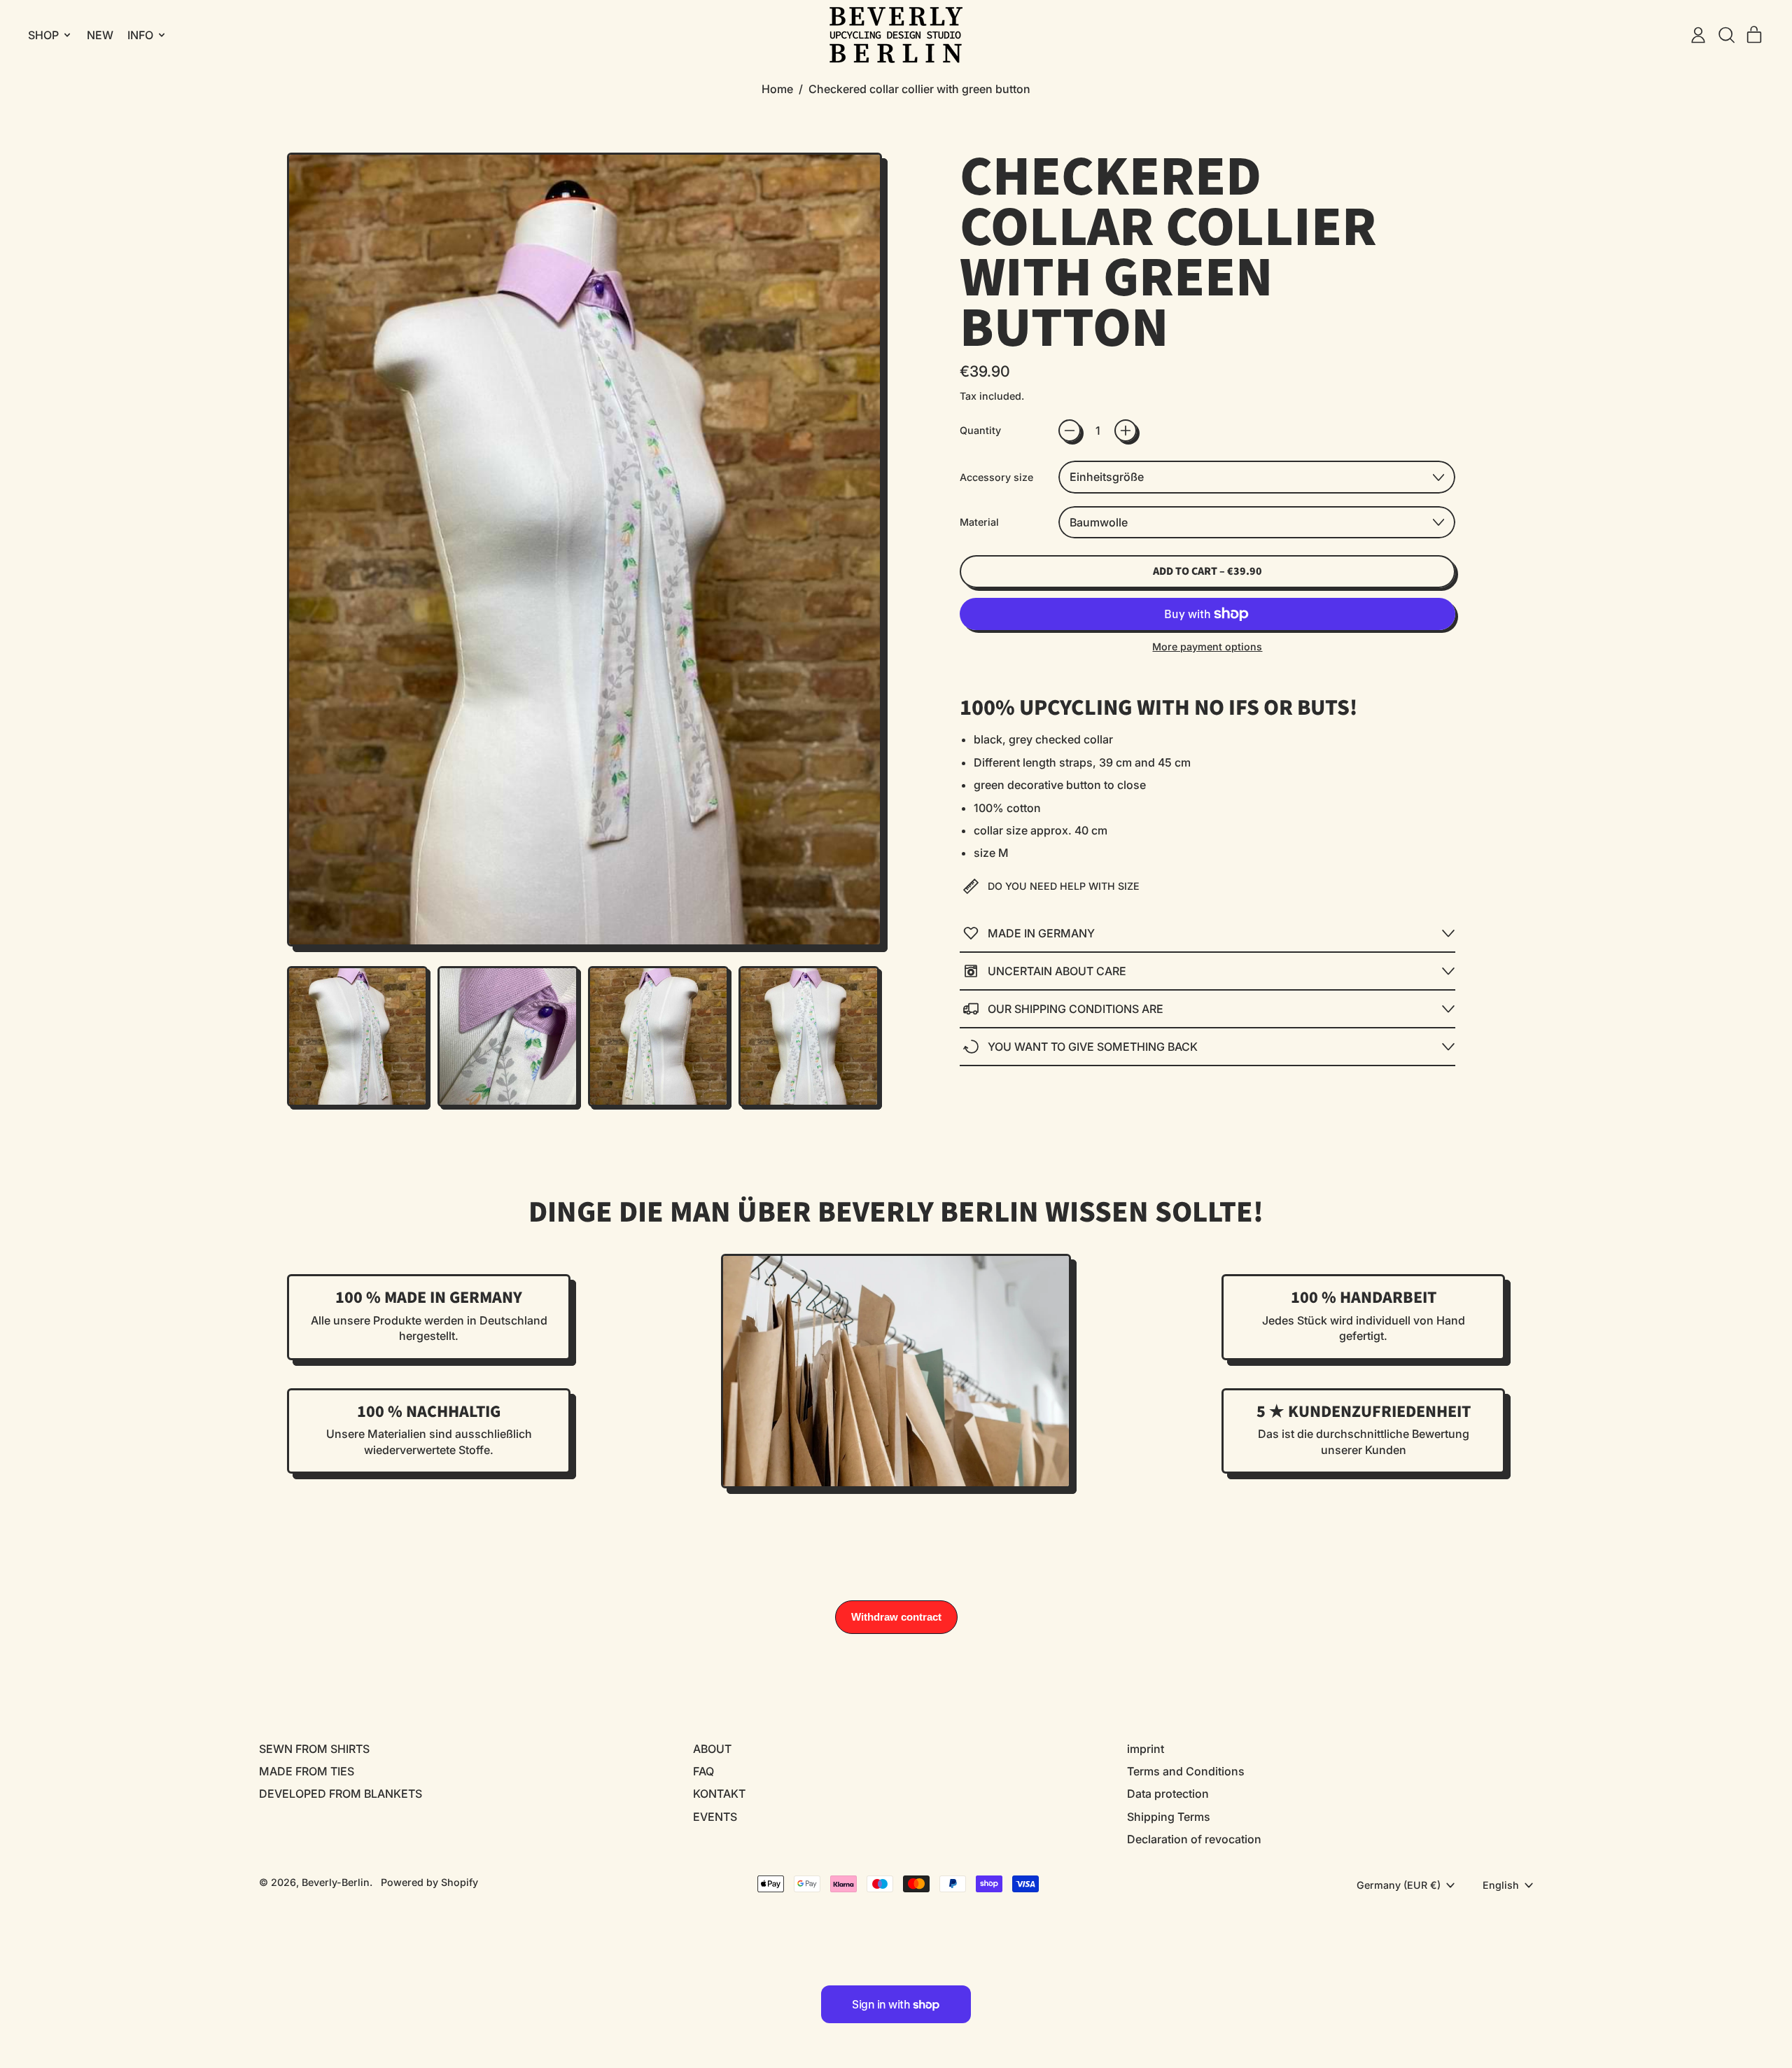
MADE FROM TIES (307, 1771)
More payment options (1207, 647)
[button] (1726, 35)
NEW (100, 35)
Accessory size (996, 477)
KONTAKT (719, 1794)
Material (979, 522)
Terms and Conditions (1186, 1771)
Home (777, 89)
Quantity (980, 430)
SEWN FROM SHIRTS (314, 1749)
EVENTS (715, 1817)
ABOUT (712, 1749)
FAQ (703, 1771)
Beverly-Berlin (336, 1882)
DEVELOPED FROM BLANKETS (341, 1794)
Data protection (1168, 1794)
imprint (1146, 1749)
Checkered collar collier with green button (919, 89)
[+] (1126, 431)
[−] (1070, 431)
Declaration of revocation (1194, 1839)
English (1501, 1885)
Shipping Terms (1169, 1817)
